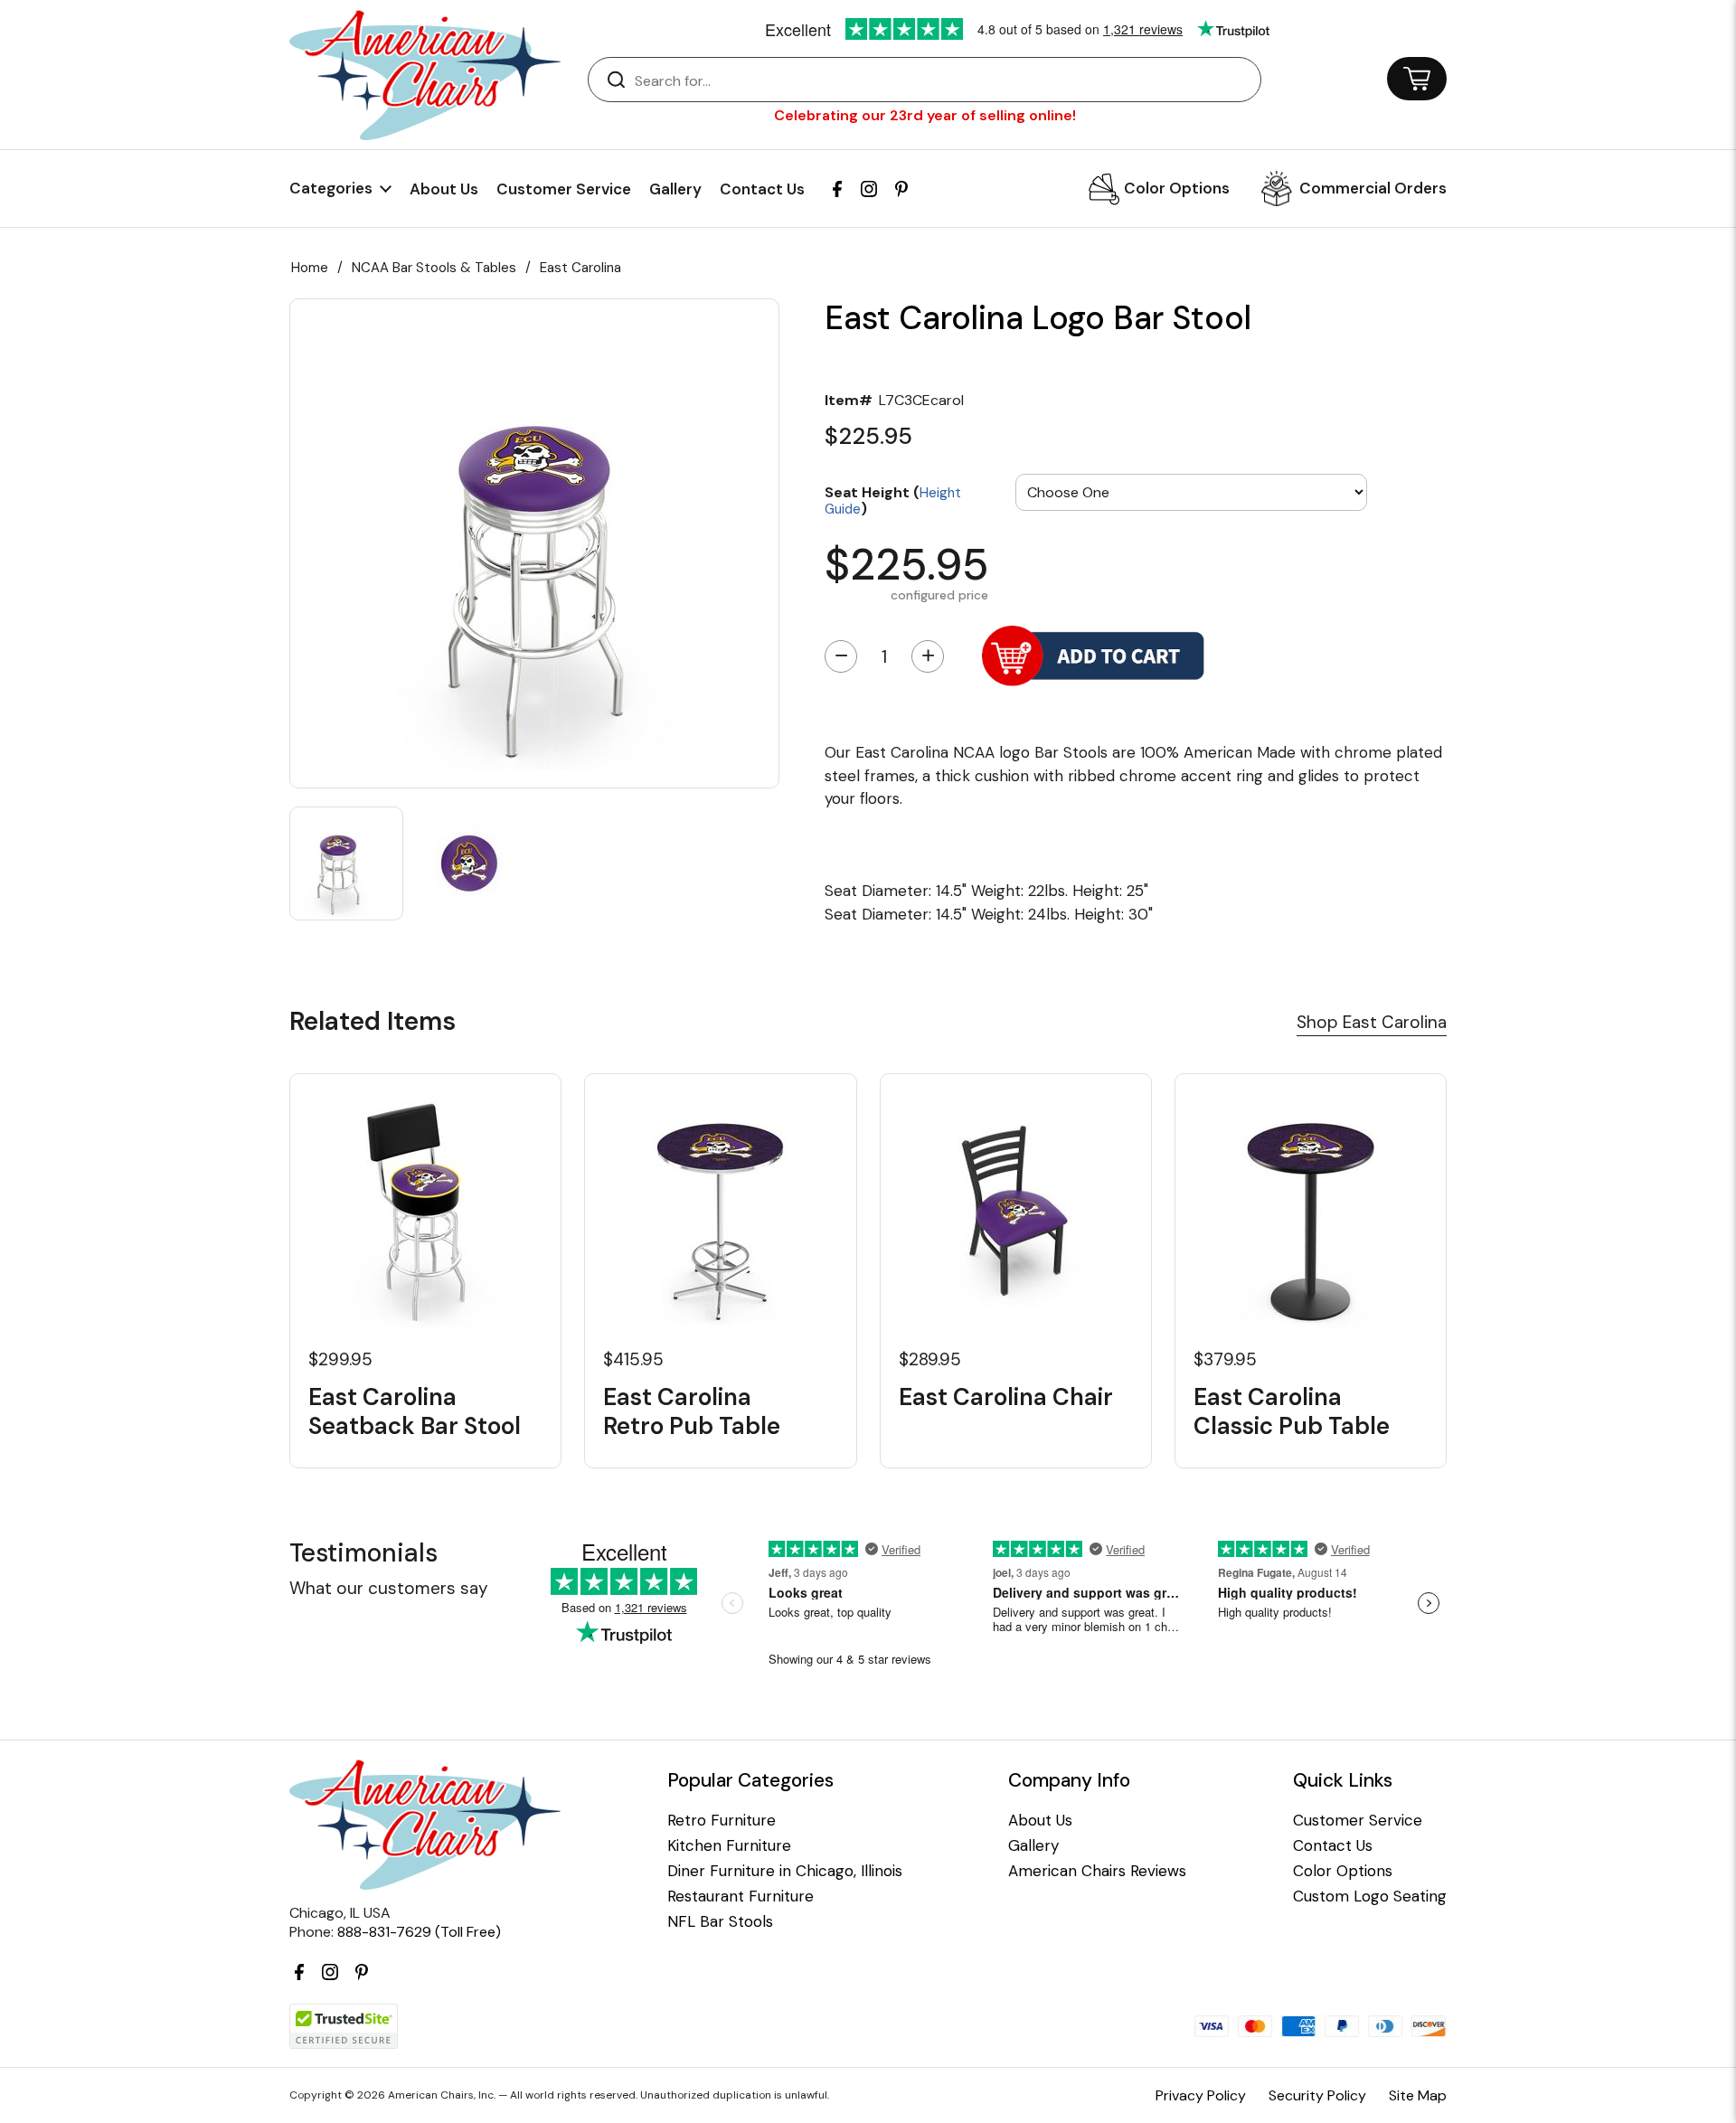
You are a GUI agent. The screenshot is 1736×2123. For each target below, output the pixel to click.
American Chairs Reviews (1097, 1871)
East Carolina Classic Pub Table (1292, 1411)
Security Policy (1317, 2095)
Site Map (1418, 2095)
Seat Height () (893, 500)
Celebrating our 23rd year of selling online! (925, 115)
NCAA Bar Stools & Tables (434, 268)
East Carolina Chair (1006, 1397)
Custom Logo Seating (1370, 1897)
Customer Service (564, 189)
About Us (444, 189)
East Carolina (580, 268)
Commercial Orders (1373, 188)
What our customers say (389, 1588)
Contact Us (762, 189)
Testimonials (363, 1553)
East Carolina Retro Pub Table (692, 1411)
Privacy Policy (1201, 2095)
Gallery (675, 189)
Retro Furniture (722, 1821)
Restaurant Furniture (741, 1897)
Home (310, 268)
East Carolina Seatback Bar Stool (415, 1411)
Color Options (1177, 188)
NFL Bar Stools (720, 1922)
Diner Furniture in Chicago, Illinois (785, 1871)
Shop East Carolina (1372, 1022)
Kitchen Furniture (729, 1846)
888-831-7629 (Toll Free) (419, 1932)
